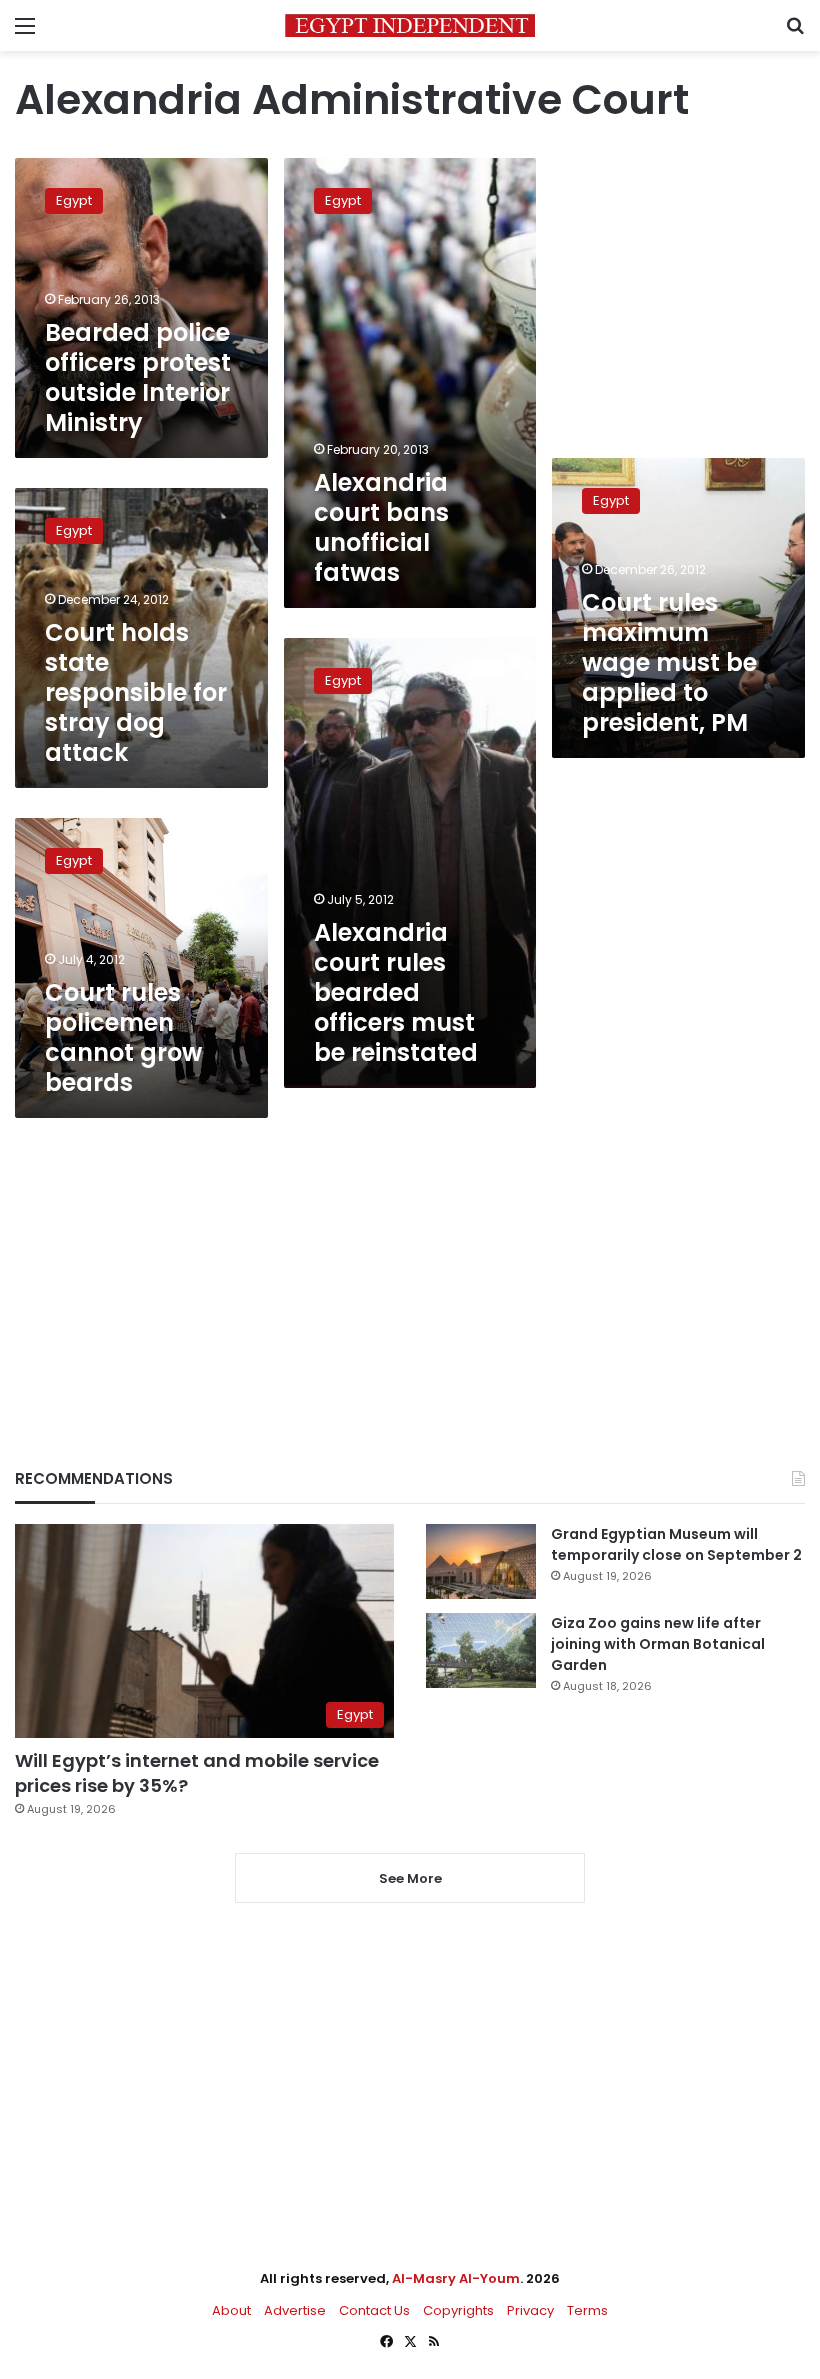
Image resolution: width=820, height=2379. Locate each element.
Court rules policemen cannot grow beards (123, 1037)
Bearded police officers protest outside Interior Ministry (138, 377)
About (231, 2310)
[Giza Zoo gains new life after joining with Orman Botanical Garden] (481, 1650)
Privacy (530, 2310)
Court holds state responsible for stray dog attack (136, 692)
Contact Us (374, 2310)
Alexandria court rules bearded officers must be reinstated (396, 992)
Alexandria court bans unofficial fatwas (381, 527)
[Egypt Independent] (410, 25)
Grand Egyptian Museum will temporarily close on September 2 (676, 1544)
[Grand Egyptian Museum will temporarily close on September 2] (481, 1561)
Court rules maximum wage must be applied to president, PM (669, 662)
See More (410, 1878)
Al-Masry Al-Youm (456, 2278)
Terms (587, 2310)
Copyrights (458, 2310)
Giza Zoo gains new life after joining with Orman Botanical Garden (658, 1644)
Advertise (295, 2310)
